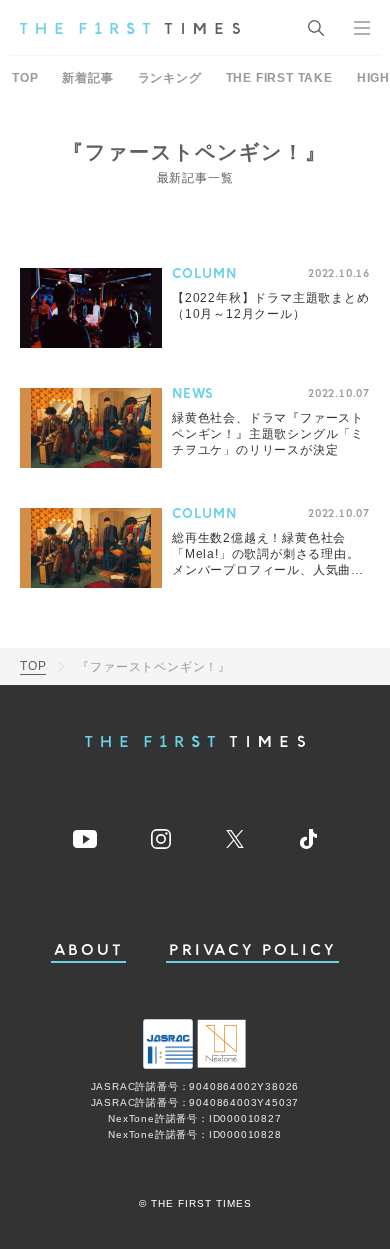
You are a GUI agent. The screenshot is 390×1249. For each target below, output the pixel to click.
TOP (25, 78)
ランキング (170, 78)
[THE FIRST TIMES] (130, 28)
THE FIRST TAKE (279, 78)
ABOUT (89, 950)
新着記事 (87, 78)
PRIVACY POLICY (252, 950)
